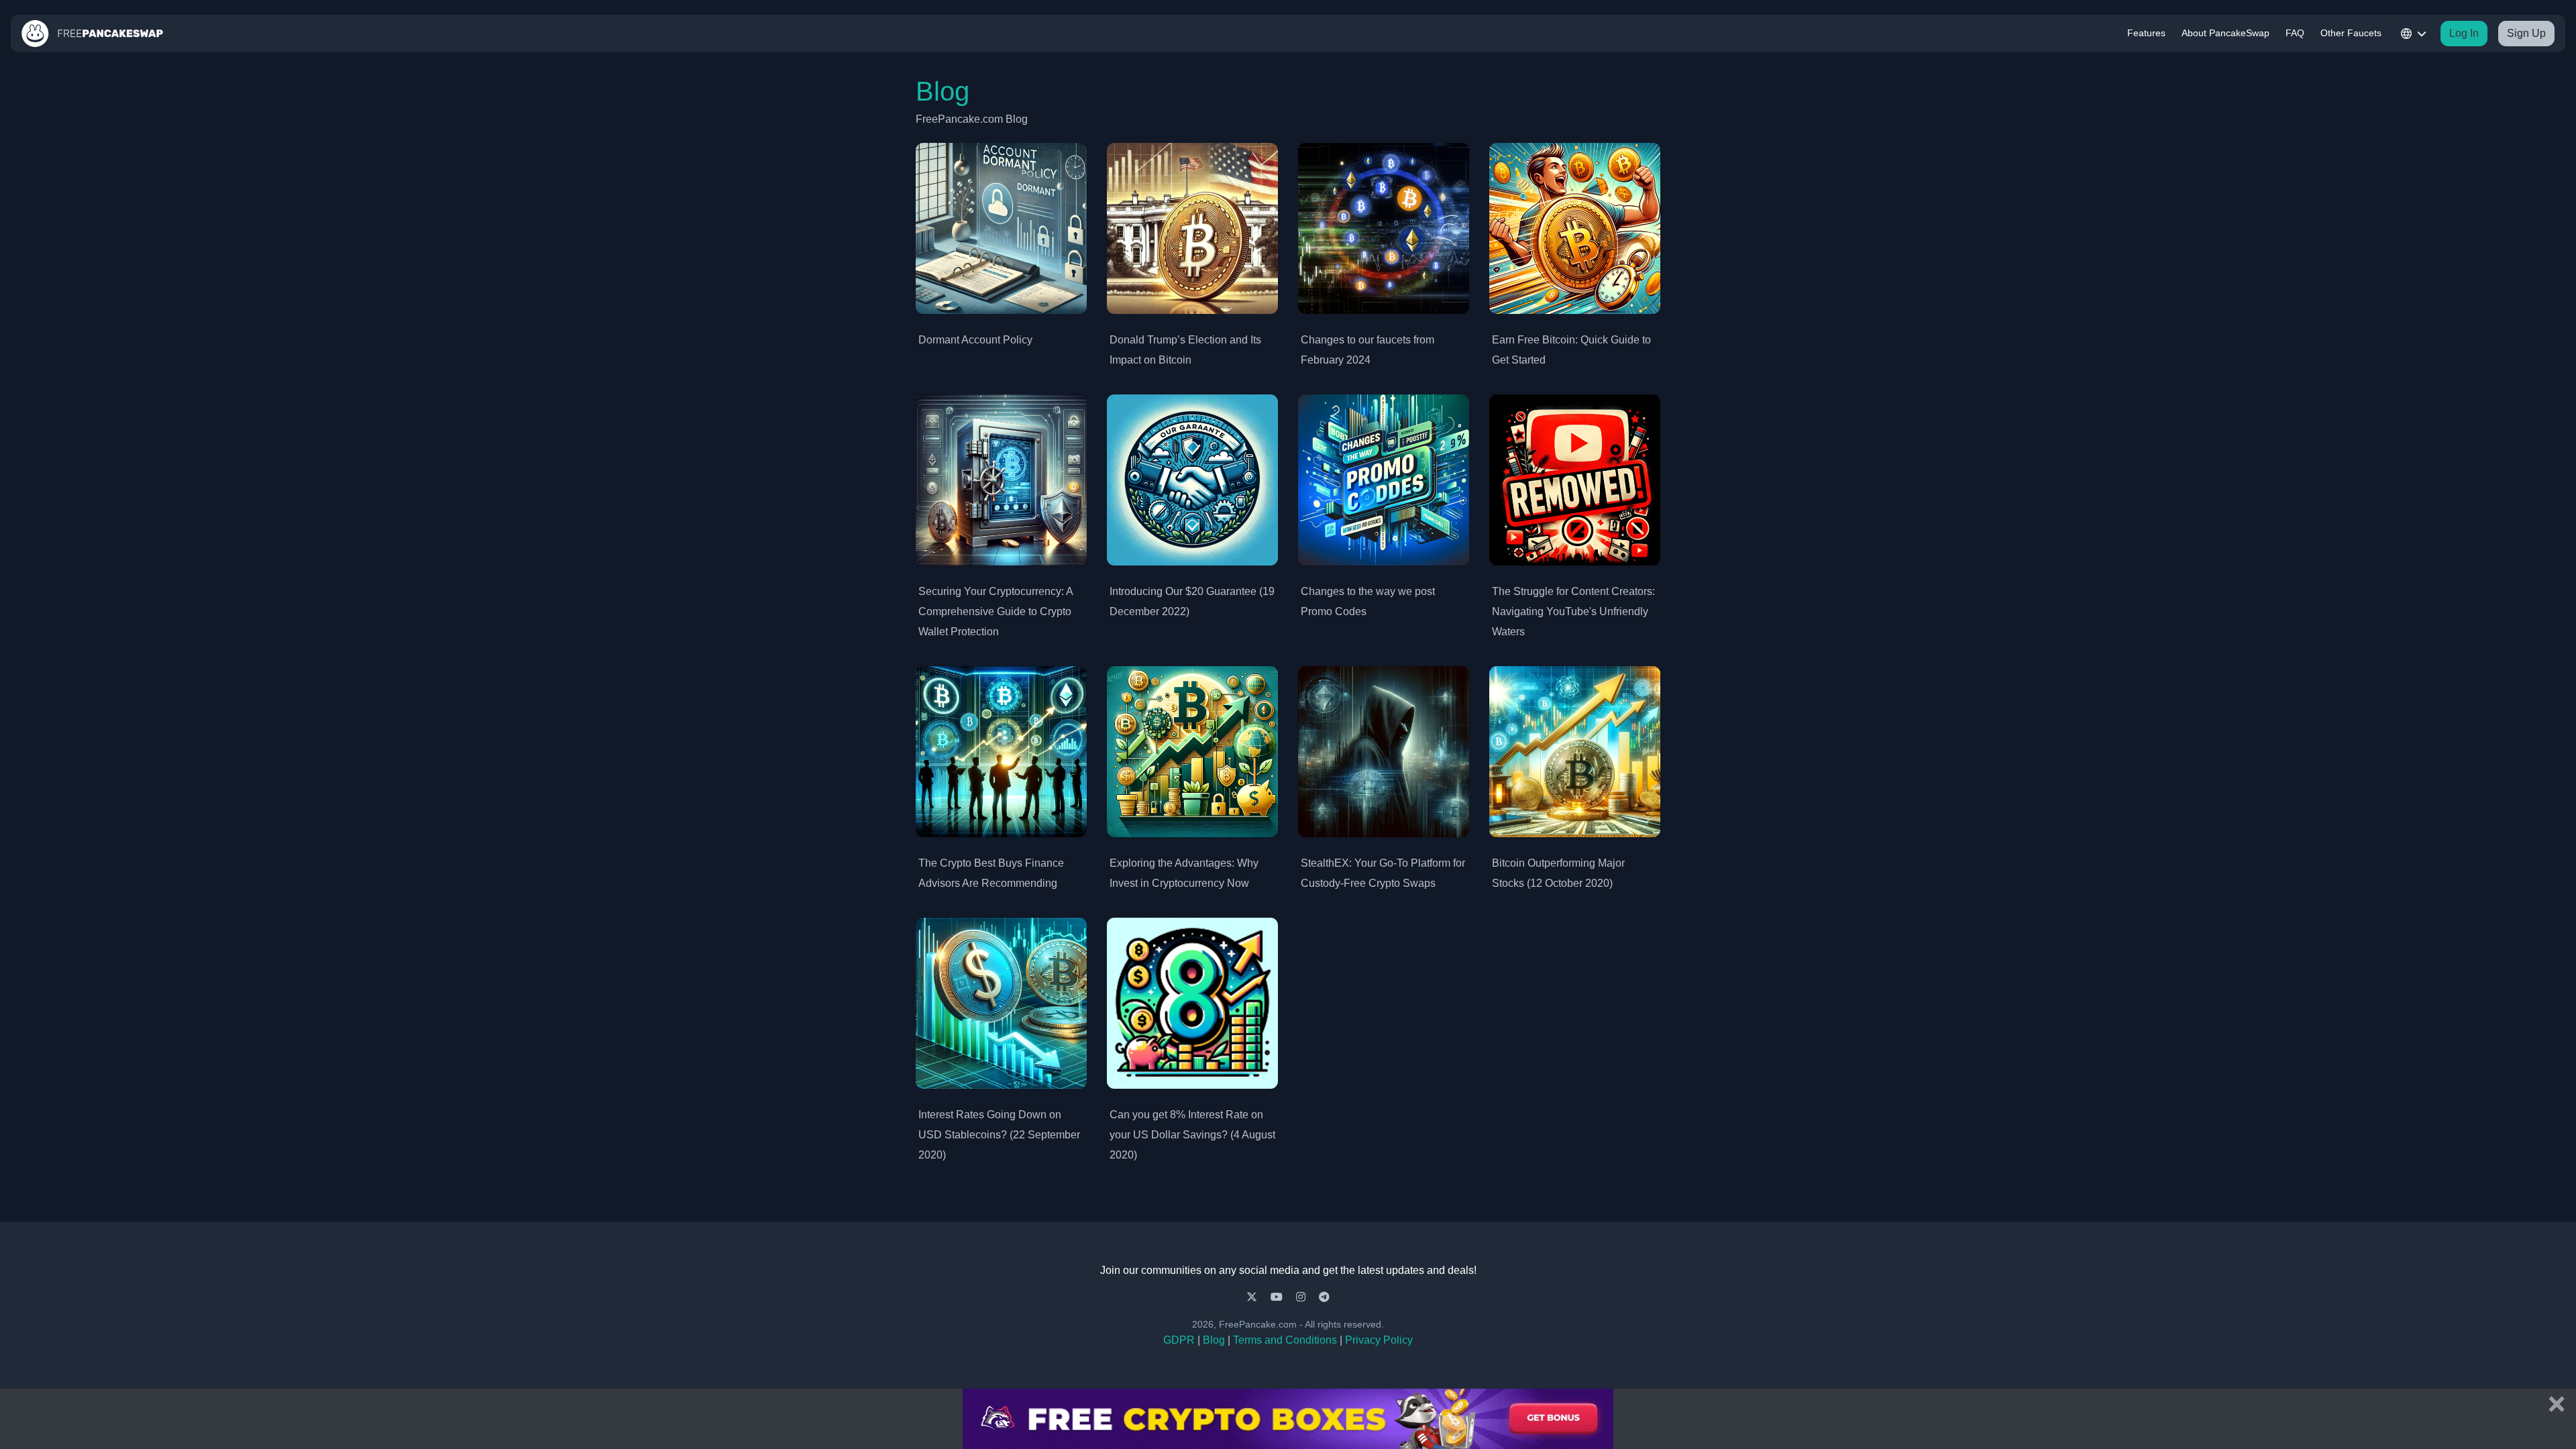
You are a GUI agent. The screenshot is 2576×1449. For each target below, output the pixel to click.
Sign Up (2526, 33)
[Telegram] (1324, 1297)
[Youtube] (1278, 1297)
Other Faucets (2351, 33)
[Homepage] (93, 34)
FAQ (2295, 33)
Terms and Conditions (1285, 1340)
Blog (1214, 1340)
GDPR (1179, 1340)
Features (2146, 33)
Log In (2464, 33)
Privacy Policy (1379, 1340)
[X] (1253, 1297)
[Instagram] (1302, 1297)
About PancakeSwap (2225, 33)
